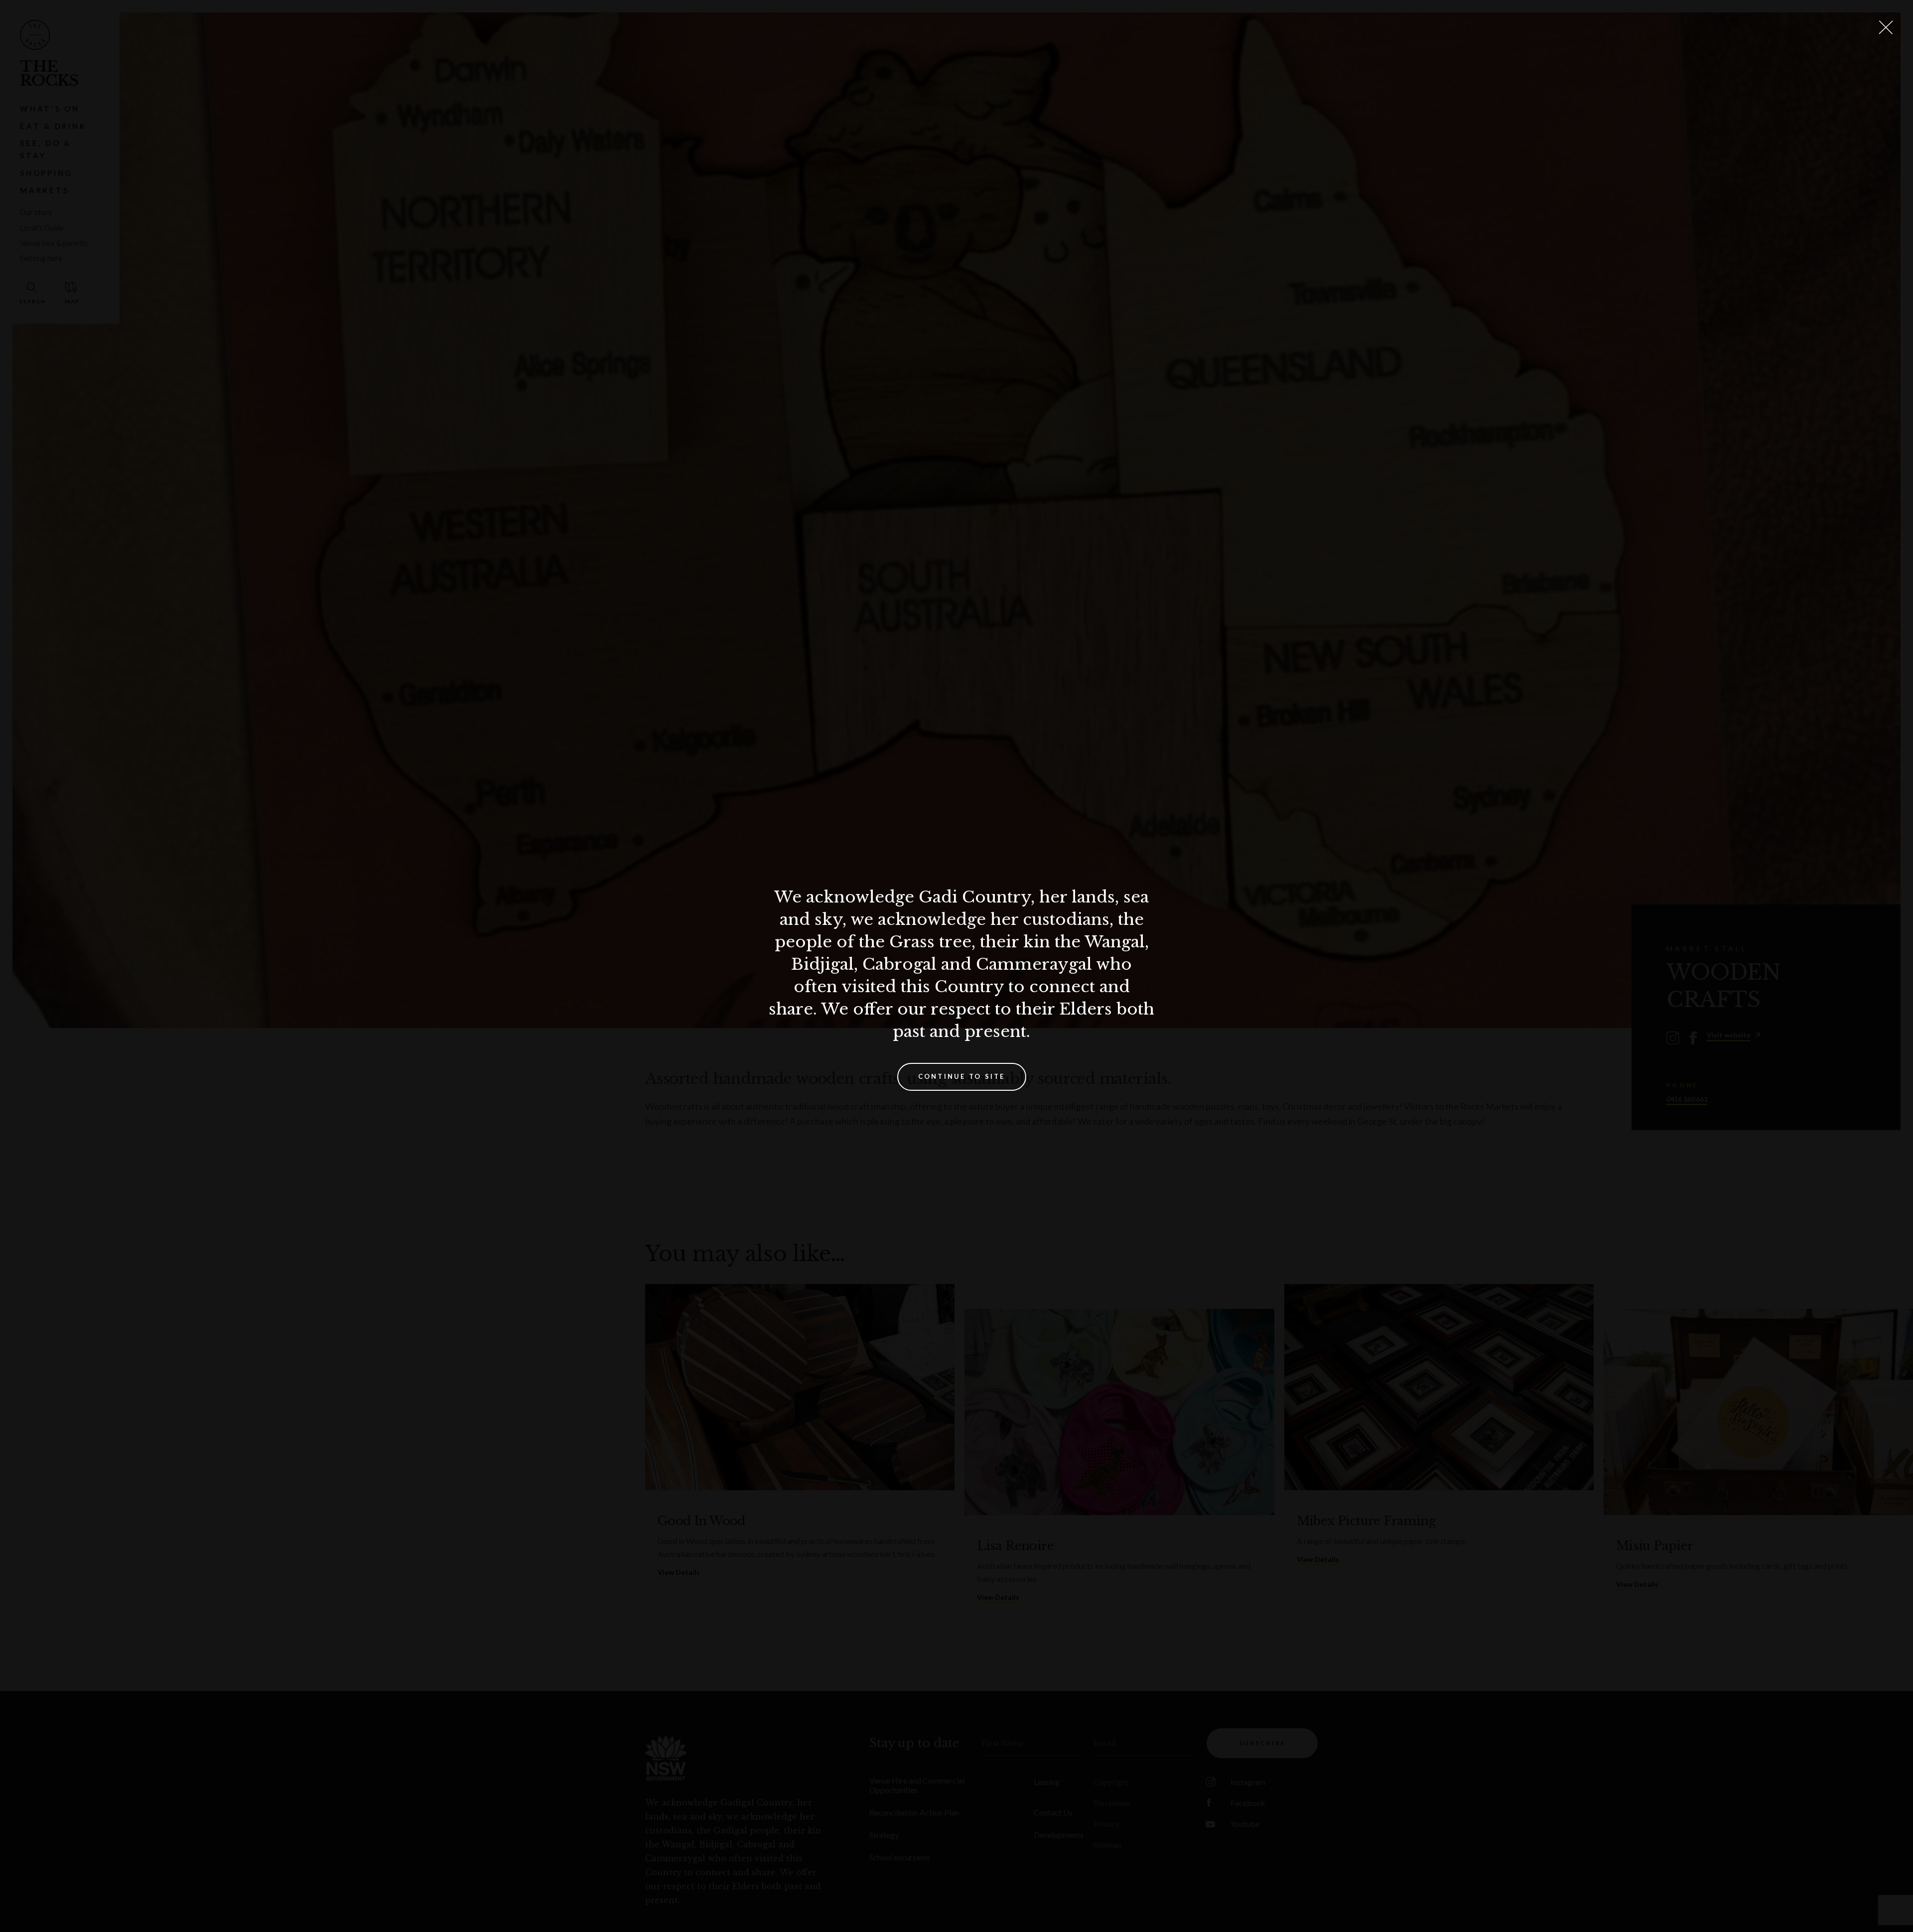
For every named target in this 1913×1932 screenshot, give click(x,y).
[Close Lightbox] (1886, 27)
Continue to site (962, 1076)
